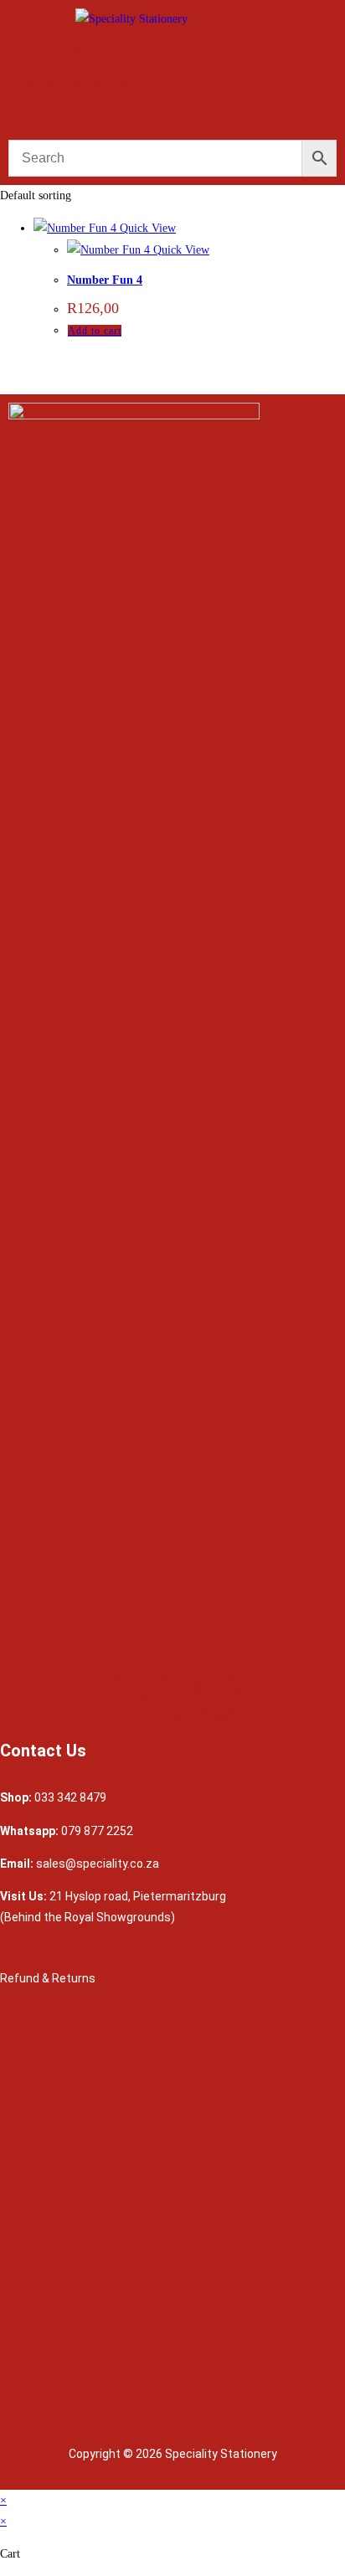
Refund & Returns (49, 1978)
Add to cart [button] (95, 331)
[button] (172, 114)
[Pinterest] (132, 67)
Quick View (146, 228)
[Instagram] (86, 67)
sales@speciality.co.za (98, 1864)
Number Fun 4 (105, 280)
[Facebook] (40, 67)
